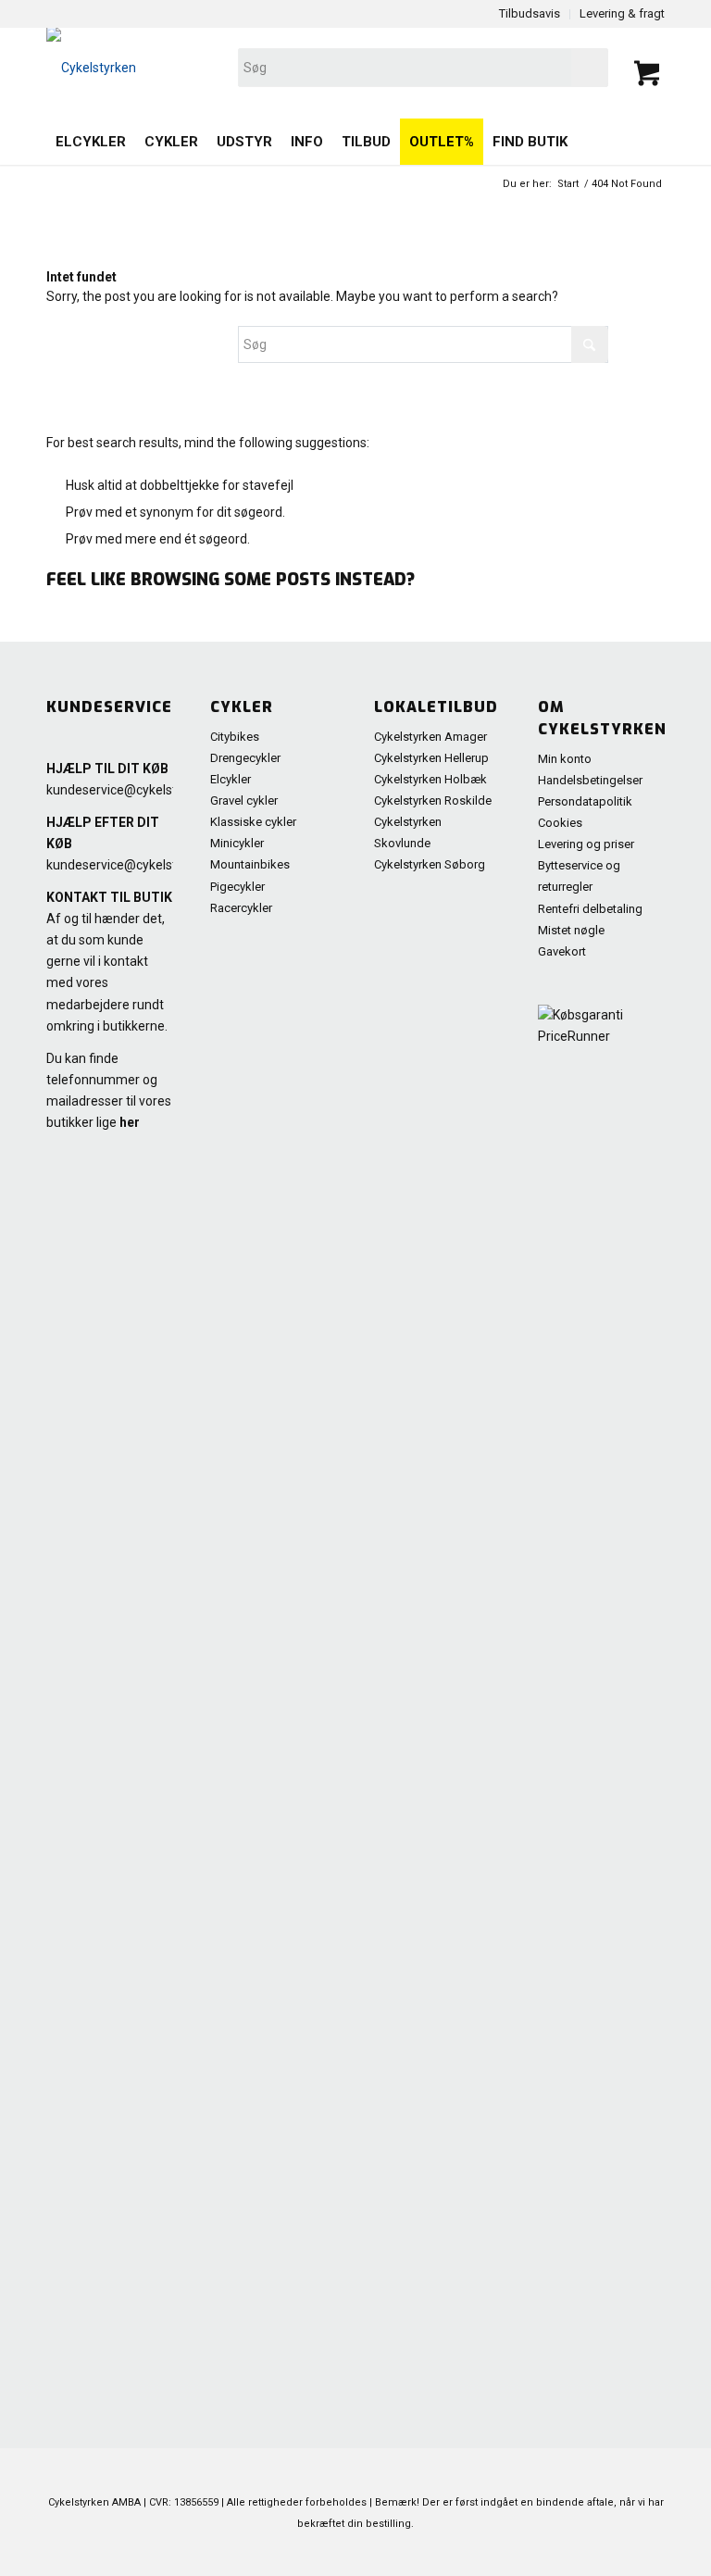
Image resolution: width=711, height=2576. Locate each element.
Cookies (560, 823)
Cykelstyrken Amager (430, 737)
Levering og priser (586, 844)
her (130, 1122)
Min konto (565, 759)
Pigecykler (237, 887)
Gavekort (562, 951)
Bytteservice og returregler (579, 876)
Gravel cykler (244, 800)
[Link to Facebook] (540, 2553)
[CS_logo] (232, 68)
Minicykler (237, 843)
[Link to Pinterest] (512, 2553)
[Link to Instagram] (623, 2553)
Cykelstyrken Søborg (430, 864)
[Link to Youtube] (568, 2553)
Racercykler (241, 908)
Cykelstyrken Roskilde (433, 800)
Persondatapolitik (585, 801)
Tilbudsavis (530, 13)
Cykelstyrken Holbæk (430, 779)
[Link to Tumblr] (651, 2553)
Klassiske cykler (253, 822)
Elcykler (231, 779)
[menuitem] (91, 142)
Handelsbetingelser (590, 780)
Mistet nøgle (571, 930)
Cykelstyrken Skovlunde (408, 832)
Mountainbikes (250, 864)
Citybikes (235, 737)
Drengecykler (245, 758)
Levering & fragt (622, 13)
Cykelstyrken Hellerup (431, 758)
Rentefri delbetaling (590, 909)
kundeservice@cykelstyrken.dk (136, 790)
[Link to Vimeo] (595, 2553)
